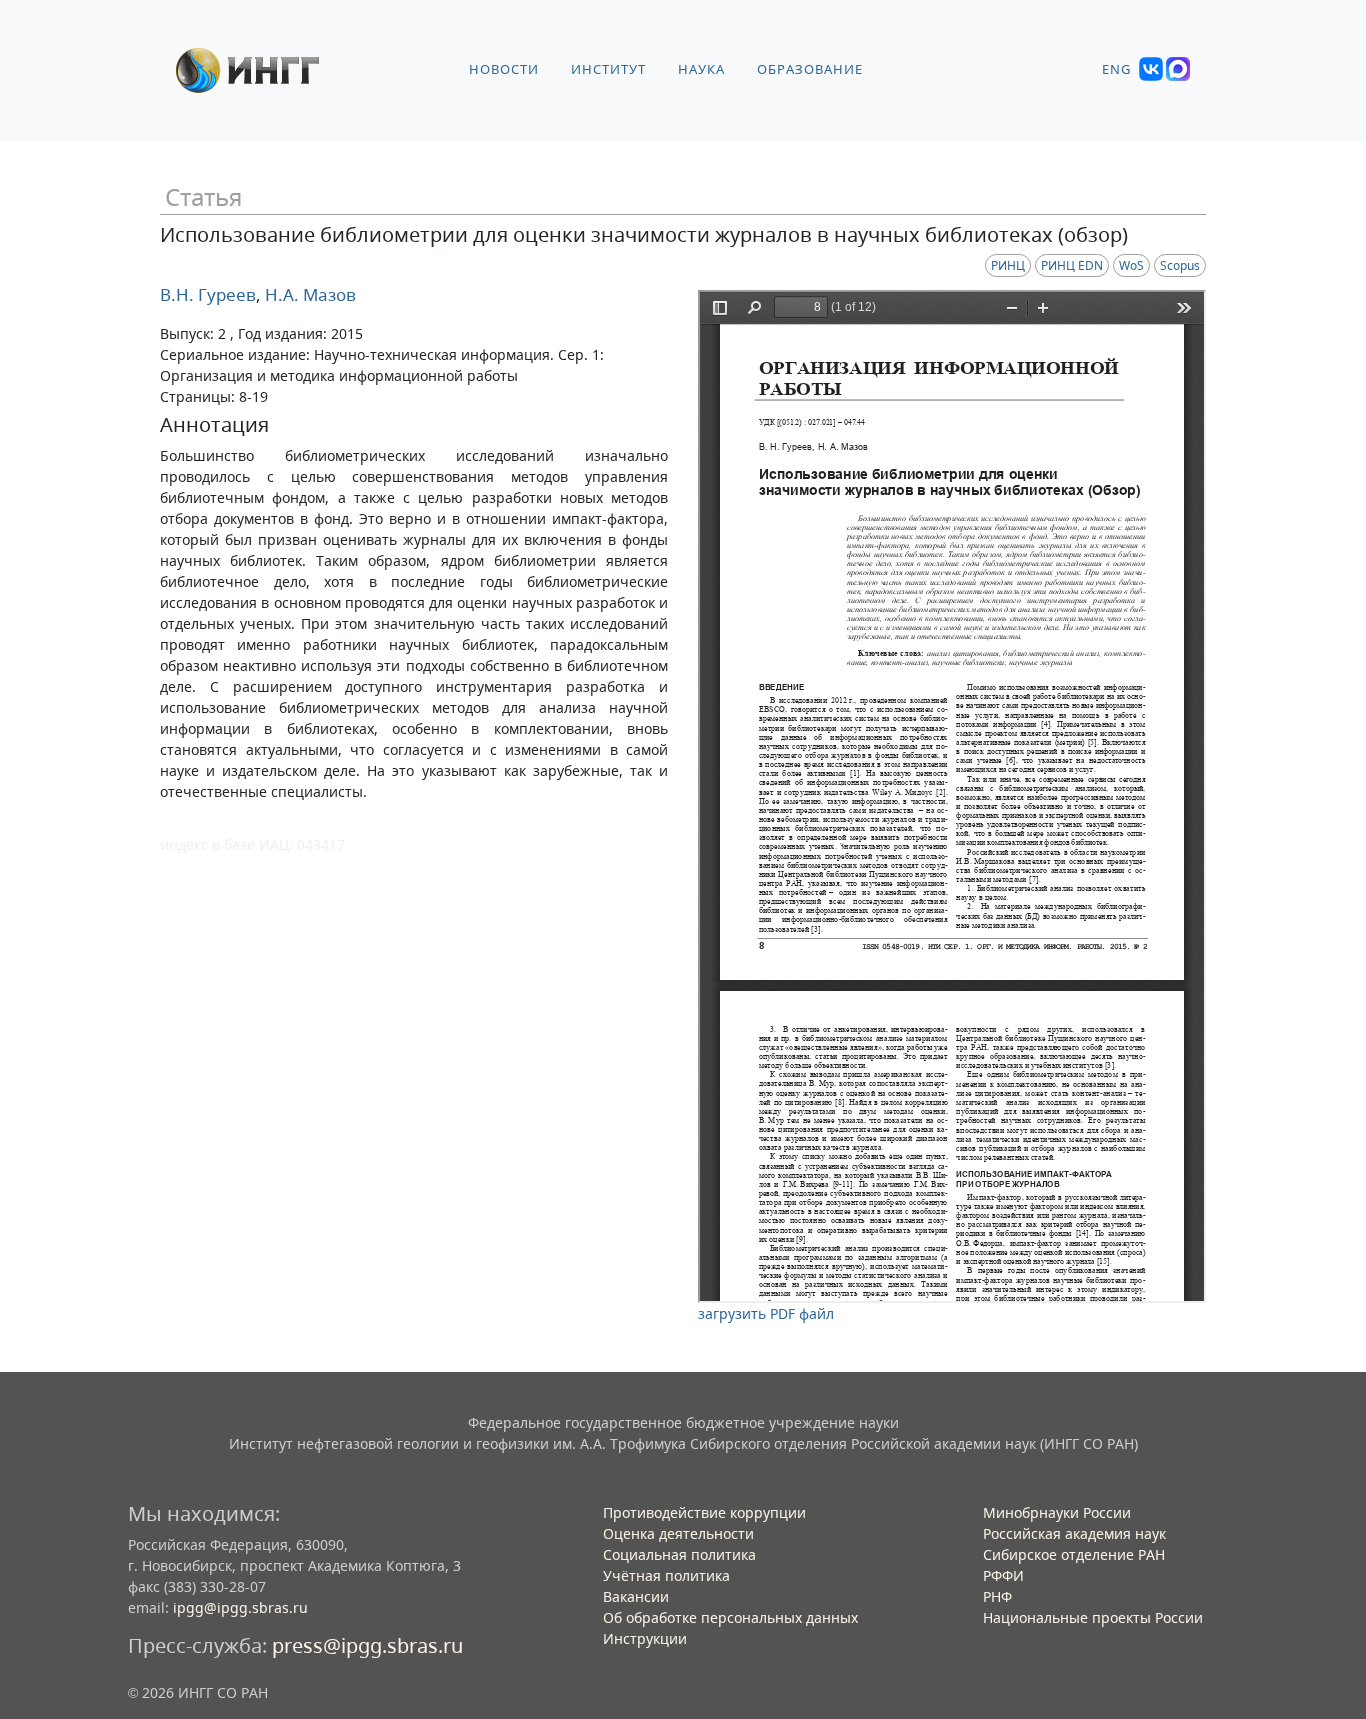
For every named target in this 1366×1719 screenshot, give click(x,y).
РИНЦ (1008, 265)
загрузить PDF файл (766, 1313)
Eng (1116, 69)
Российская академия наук (1074, 1533)
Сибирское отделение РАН (1074, 1554)
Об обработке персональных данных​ (730, 1617)
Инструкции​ (645, 1638)
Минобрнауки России (1057, 1512)
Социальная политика (679, 1554)
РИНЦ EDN (1072, 265)
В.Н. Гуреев (208, 294)
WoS (1131, 265)
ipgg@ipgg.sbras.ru (240, 1607)
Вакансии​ (636, 1596)
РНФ (997, 1596)
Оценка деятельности (678, 1533)
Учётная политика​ (666, 1575)
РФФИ (1003, 1575)
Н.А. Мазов (308, 294)
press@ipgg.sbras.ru (367, 1645)
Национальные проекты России (1093, 1617)
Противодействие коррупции (704, 1512)
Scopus (1180, 265)
